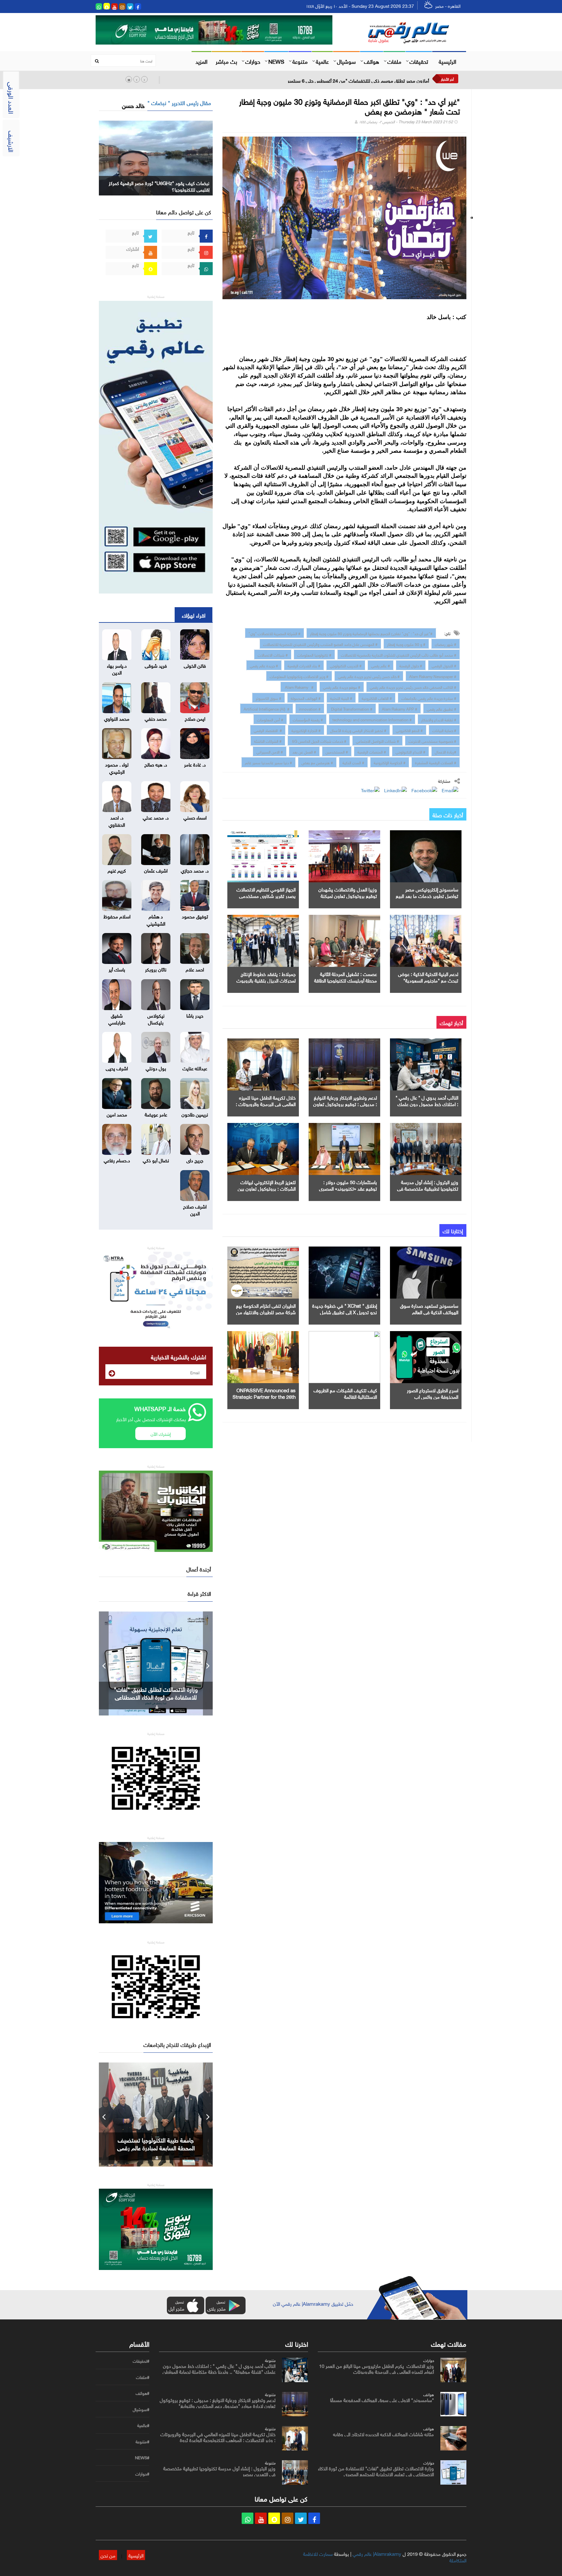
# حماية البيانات (444, 730)
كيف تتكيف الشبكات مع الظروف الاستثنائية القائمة (345, 1393)
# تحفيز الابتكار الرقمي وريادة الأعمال (358, 730)
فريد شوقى (156, 665)
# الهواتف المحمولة (306, 698)
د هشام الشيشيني (156, 919)
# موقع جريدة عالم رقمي (342, 687)
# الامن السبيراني (270, 751)
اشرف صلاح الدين (195, 1209)
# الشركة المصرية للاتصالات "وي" (274, 633)
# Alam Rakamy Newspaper (433, 676)
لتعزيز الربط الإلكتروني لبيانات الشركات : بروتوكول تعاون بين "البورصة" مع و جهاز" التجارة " (267, 1188)
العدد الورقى (12, 98)
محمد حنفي (156, 718)
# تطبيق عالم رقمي (442, 708)
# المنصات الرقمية (372, 751)
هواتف (372, 61)
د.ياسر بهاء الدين (117, 668)
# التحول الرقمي (444, 665)
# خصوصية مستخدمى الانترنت (432, 741)
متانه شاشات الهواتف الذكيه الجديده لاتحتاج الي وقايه (383, 2434)
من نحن (108, 2555)
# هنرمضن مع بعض (317, 762)
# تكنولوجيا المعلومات (314, 654)
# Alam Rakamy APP (400, 708)
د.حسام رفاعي (117, 1160)
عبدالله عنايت (195, 1068)
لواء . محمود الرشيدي (117, 767)
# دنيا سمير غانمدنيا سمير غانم (268, 762)
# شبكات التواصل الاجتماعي (377, 741)
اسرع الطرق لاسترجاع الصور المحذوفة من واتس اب (433, 1393)
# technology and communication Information (372, 719)
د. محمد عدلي (156, 817)
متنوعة (300, 61)
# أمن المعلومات (270, 719)
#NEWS (142, 2458)
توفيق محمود (195, 916)
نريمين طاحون (195, 1114)
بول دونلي (156, 1068)
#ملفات (143, 2377)
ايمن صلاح (195, 718)
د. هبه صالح (156, 764)
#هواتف (142, 2393)
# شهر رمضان (446, 644)
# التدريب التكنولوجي (346, 665)
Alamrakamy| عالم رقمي (377, 2553)
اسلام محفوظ (117, 916)
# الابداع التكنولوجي (410, 751)
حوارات (253, 61)
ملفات (394, 61)
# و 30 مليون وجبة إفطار (406, 644)
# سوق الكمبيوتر (268, 698)
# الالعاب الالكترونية (377, 698)
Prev (104, 1663)
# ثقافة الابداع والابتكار (439, 719)
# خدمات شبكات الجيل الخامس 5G (319, 741)
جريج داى (195, 1160)
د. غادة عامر (195, 764)
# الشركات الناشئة (268, 741)
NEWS (276, 61)
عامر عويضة (156, 1114)
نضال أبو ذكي (156, 1160)
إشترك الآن (161, 1433)
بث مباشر (226, 61)
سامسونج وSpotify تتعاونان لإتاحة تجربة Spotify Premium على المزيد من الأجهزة (350, 80)
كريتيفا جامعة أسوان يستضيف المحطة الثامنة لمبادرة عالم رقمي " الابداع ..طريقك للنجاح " (156, 2147)
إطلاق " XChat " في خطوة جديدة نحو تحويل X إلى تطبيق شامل (345, 1308)
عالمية (322, 61)
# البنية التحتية (341, 698)
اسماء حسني (195, 817)
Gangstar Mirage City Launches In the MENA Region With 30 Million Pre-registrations (156, 1697)
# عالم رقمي (381, 665)
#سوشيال (141, 2409)
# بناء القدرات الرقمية (304, 665)
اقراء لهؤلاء (194, 615)
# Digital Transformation (351, 708)
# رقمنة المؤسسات (308, 719)
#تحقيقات (141, 2361)
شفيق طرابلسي (117, 1018)
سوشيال (346, 61)
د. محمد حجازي (195, 870)
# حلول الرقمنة (411, 665)
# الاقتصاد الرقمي (268, 730)
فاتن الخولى (195, 665)
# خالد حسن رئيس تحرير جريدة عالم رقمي (369, 676)
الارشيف (12, 141)
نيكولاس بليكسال (156, 1018)
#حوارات (142, 2474)
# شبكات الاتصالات (273, 654)
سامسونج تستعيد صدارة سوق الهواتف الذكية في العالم (429, 1308)
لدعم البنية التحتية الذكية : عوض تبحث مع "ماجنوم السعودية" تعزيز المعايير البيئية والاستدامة (428, 980)
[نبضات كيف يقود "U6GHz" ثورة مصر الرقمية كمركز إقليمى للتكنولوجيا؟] (156, 157)
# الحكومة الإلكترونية (390, 762)
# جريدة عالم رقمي (264, 665)
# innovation (310, 708)
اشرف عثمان (156, 870)
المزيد (201, 61)
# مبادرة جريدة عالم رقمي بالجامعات (429, 698)
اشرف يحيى (117, 1068)
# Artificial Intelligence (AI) (267, 708)
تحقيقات (419, 61)
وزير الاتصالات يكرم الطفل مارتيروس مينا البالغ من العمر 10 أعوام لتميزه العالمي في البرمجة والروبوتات (376, 2368)
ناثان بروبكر (156, 969)
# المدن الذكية (353, 762)
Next (208, 1663)
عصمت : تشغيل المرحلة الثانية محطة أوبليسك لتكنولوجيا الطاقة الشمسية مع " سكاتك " (346, 980)
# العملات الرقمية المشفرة (436, 762)
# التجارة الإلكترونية (306, 730)
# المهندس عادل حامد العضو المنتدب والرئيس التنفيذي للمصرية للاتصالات (320, 644)
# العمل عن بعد (304, 751)
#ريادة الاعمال (446, 751)
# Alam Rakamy (299, 687)
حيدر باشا (195, 1015)
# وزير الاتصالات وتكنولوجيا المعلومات (299, 676)
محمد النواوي (117, 718)
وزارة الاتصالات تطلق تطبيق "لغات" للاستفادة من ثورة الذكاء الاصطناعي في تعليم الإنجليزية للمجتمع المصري (376, 2471)
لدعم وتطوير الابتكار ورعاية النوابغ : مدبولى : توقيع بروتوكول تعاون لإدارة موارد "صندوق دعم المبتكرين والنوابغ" (218, 2402)
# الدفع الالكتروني (409, 730)
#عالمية (143, 2425)
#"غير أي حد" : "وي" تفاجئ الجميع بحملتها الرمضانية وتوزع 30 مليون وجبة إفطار (371, 633)
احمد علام (195, 969)
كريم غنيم (117, 870)
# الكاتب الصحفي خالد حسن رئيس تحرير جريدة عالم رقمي (413, 687)
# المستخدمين (337, 751)
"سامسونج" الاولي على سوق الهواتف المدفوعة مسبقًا (382, 2399)
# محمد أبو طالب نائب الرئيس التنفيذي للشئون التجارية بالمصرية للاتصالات (399, 654)
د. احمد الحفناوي (117, 820)
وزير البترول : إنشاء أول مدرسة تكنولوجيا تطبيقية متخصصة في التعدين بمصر (428, 1188)
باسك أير (117, 969)
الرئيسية (448, 61)
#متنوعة (142, 2442)
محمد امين (117, 1114)
